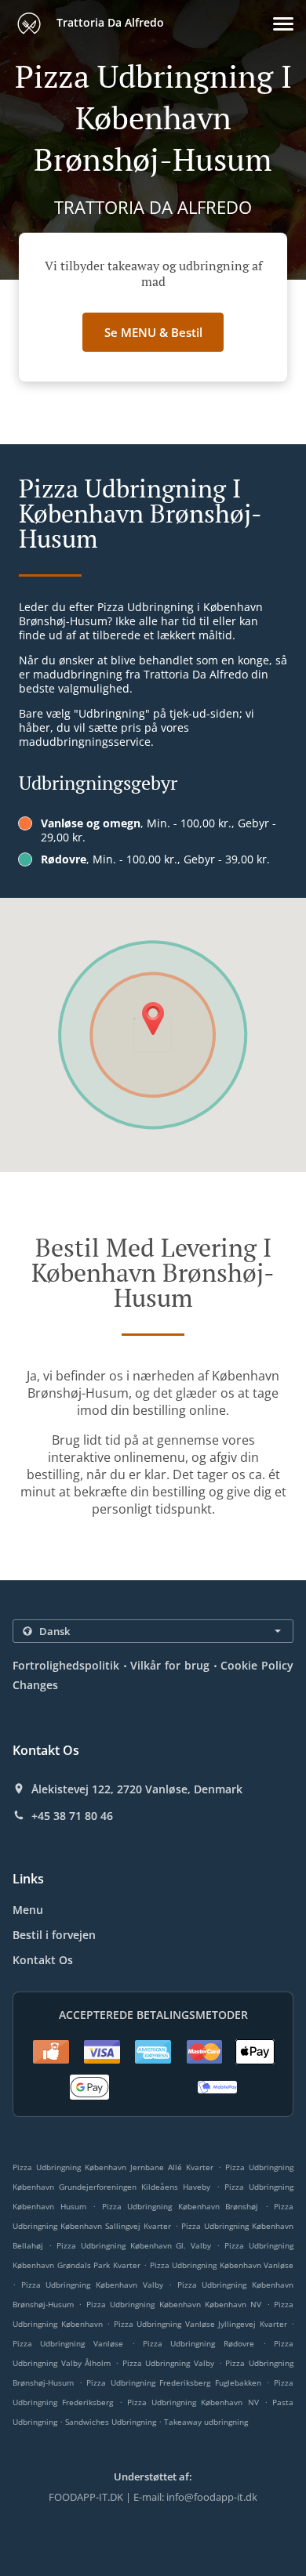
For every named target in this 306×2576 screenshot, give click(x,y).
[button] (283, 24)
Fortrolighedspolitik (66, 1665)
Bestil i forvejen (54, 1935)
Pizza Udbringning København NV (193, 2402)
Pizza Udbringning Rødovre (199, 2343)
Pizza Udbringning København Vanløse (222, 2265)
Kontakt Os (43, 1960)
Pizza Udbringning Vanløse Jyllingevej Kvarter (200, 2324)
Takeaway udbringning (206, 2422)
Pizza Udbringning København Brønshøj (180, 2206)
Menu (28, 1910)
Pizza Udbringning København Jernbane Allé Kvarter (113, 2167)
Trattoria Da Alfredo (109, 22)
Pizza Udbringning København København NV (174, 2304)
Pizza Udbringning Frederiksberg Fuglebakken (174, 2382)
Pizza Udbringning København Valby (92, 2285)
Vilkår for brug (169, 1665)
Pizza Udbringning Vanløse (68, 2343)
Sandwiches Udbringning (112, 2422)
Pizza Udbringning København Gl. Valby (134, 2245)
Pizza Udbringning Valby (168, 2363)
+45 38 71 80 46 (72, 1816)
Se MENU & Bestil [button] (153, 332)
